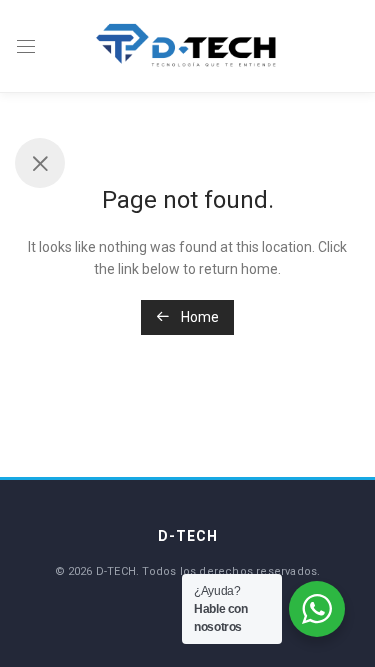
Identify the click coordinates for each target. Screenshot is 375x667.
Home (198, 317)
